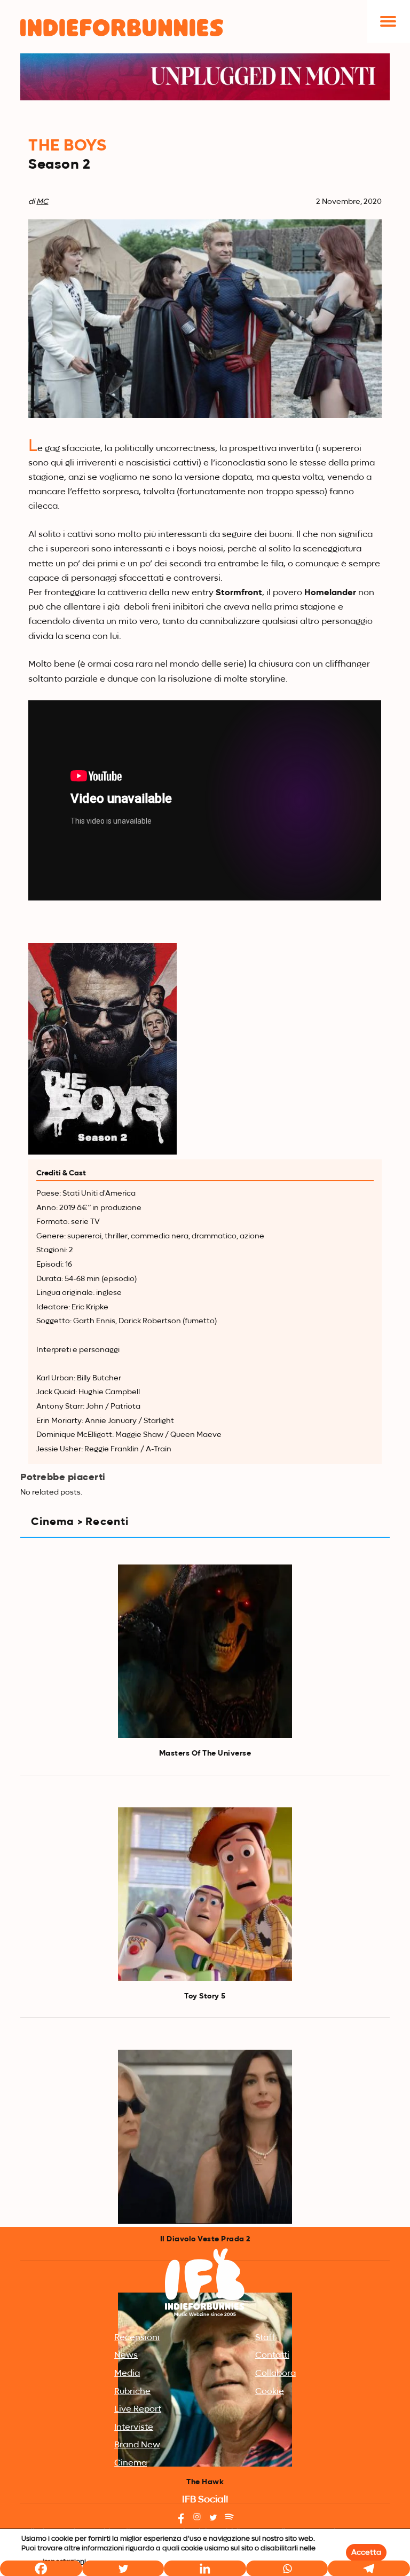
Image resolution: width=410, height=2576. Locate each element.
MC (42, 202)
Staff (265, 2338)
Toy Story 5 (205, 1996)
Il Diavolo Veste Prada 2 (205, 2239)
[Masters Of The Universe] (205, 1652)
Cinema (131, 2463)
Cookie (270, 2392)
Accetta (366, 2553)
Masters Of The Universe (205, 1753)
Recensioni (137, 2338)
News (126, 2356)
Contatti (272, 2356)
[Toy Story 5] (205, 1894)
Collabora (275, 2374)
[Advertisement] (205, 2144)
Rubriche (132, 2392)
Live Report (138, 2409)
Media (127, 2374)
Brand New (137, 2445)
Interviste (134, 2428)
